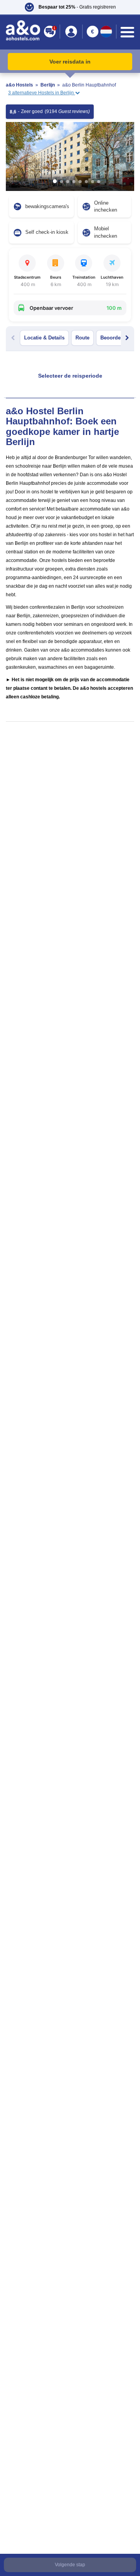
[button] (70, 7)
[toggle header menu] (127, 32)
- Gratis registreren (77, 7)
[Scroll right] (127, 338)
